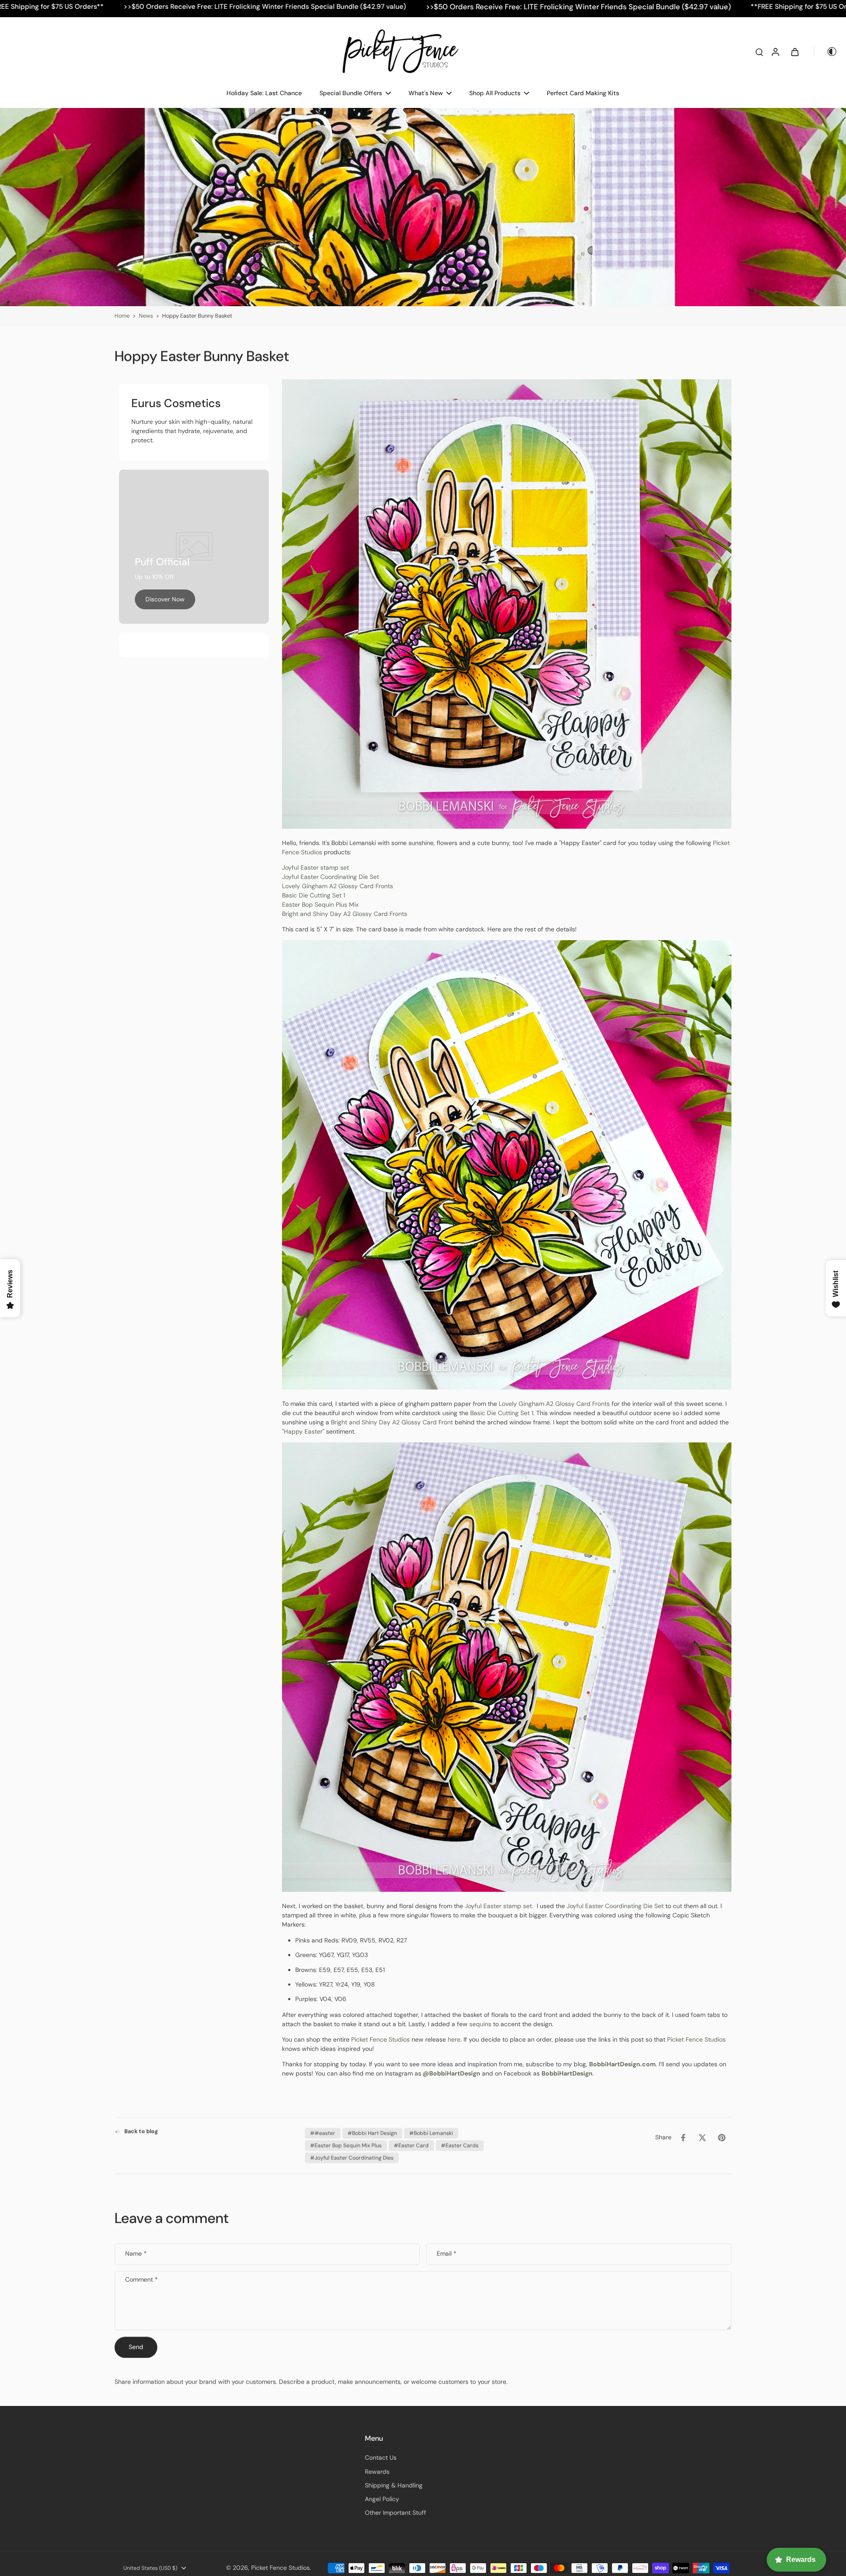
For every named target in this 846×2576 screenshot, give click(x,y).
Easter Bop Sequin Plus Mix (320, 904)
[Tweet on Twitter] (702, 2138)
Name (136, 2254)
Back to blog (141, 2131)
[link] (165, 599)
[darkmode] (826, 52)
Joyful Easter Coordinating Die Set (330, 877)
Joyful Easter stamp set (316, 867)
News (146, 316)
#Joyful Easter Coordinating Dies (352, 2158)
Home (122, 316)
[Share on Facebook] (683, 2138)
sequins (480, 2024)
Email (447, 2254)
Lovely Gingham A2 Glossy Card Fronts (338, 886)
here (454, 2039)
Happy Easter (303, 1431)
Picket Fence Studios (380, 2039)
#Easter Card (411, 2146)
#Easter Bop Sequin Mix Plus (346, 2146)
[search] (759, 52)
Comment (141, 2280)
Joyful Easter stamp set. (500, 1906)
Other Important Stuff (395, 2513)
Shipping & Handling (394, 2485)
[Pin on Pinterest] (722, 2138)
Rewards (377, 2472)
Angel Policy (382, 2499)
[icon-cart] (794, 52)
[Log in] (775, 52)
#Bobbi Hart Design (372, 2133)
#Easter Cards (460, 2146)
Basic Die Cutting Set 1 (314, 895)
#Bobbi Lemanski (431, 2133)
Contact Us (381, 2457)
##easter (323, 2133)
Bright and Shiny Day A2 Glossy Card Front (392, 1422)
